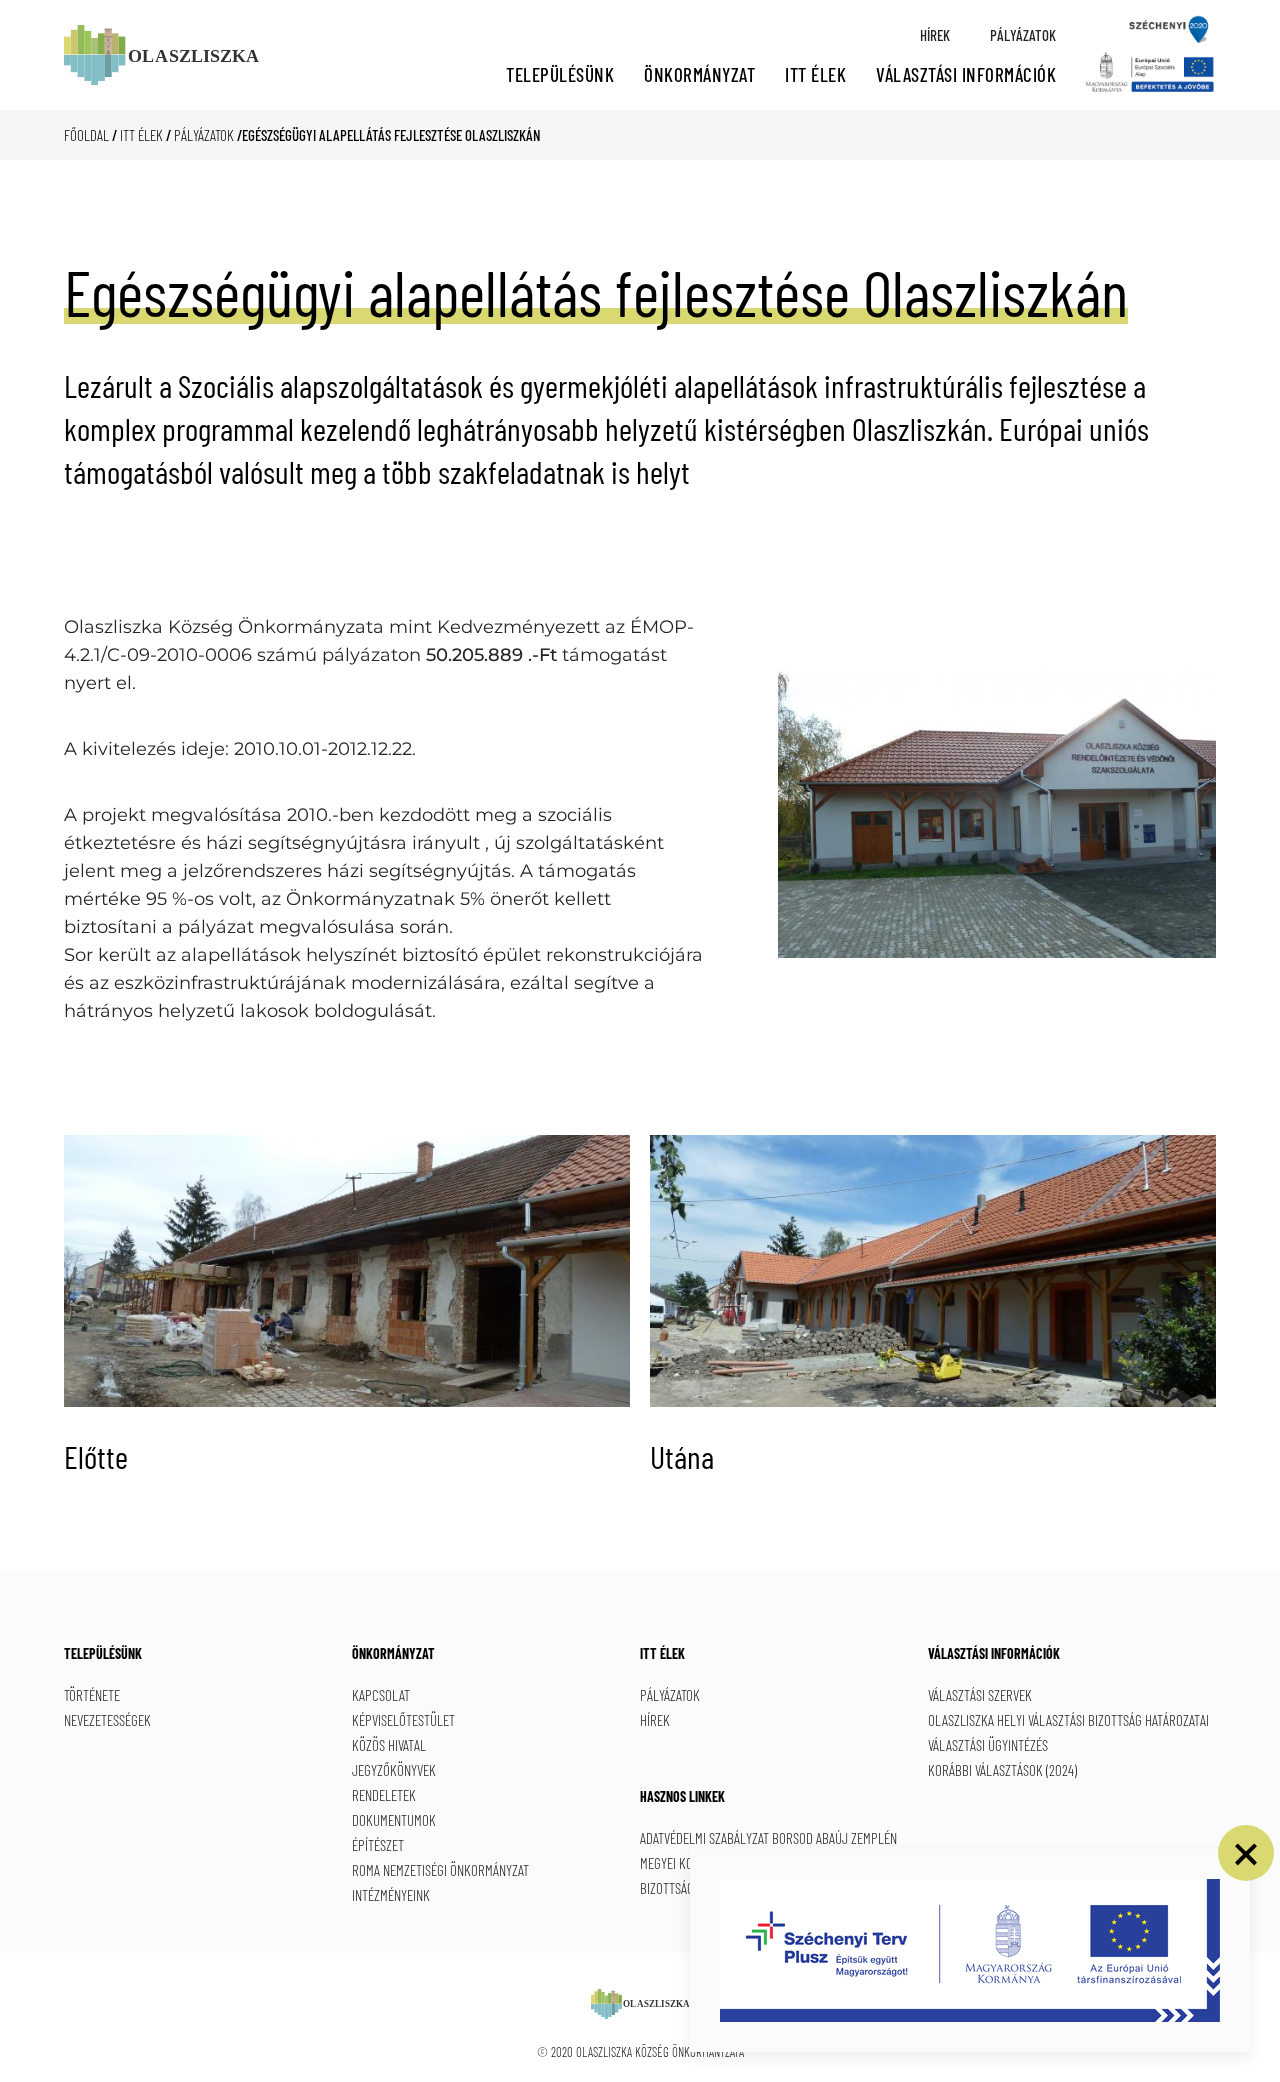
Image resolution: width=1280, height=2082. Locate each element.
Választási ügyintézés (988, 1745)
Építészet (378, 1845)
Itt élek (815, 74)
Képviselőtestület (403, 1720)
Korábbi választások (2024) (1002, 1770)
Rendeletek (384, 1795)
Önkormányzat (699, 74)
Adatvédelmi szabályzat (704, 1838)
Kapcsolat (381, 1695)
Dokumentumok (394, 1820)
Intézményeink (391, 1895)
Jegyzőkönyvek (394, 1770)
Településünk (560, 74)
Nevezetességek (107, 1720)
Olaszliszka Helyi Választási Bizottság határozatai (1068, 1720)
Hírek (935, 35)
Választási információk (966, 74)
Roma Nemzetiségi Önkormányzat (440, 1870)
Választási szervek (980, 1695)
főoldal (86, 135)
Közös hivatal (389, 1745)
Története (92, 1695)
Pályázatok (1023, 35)
